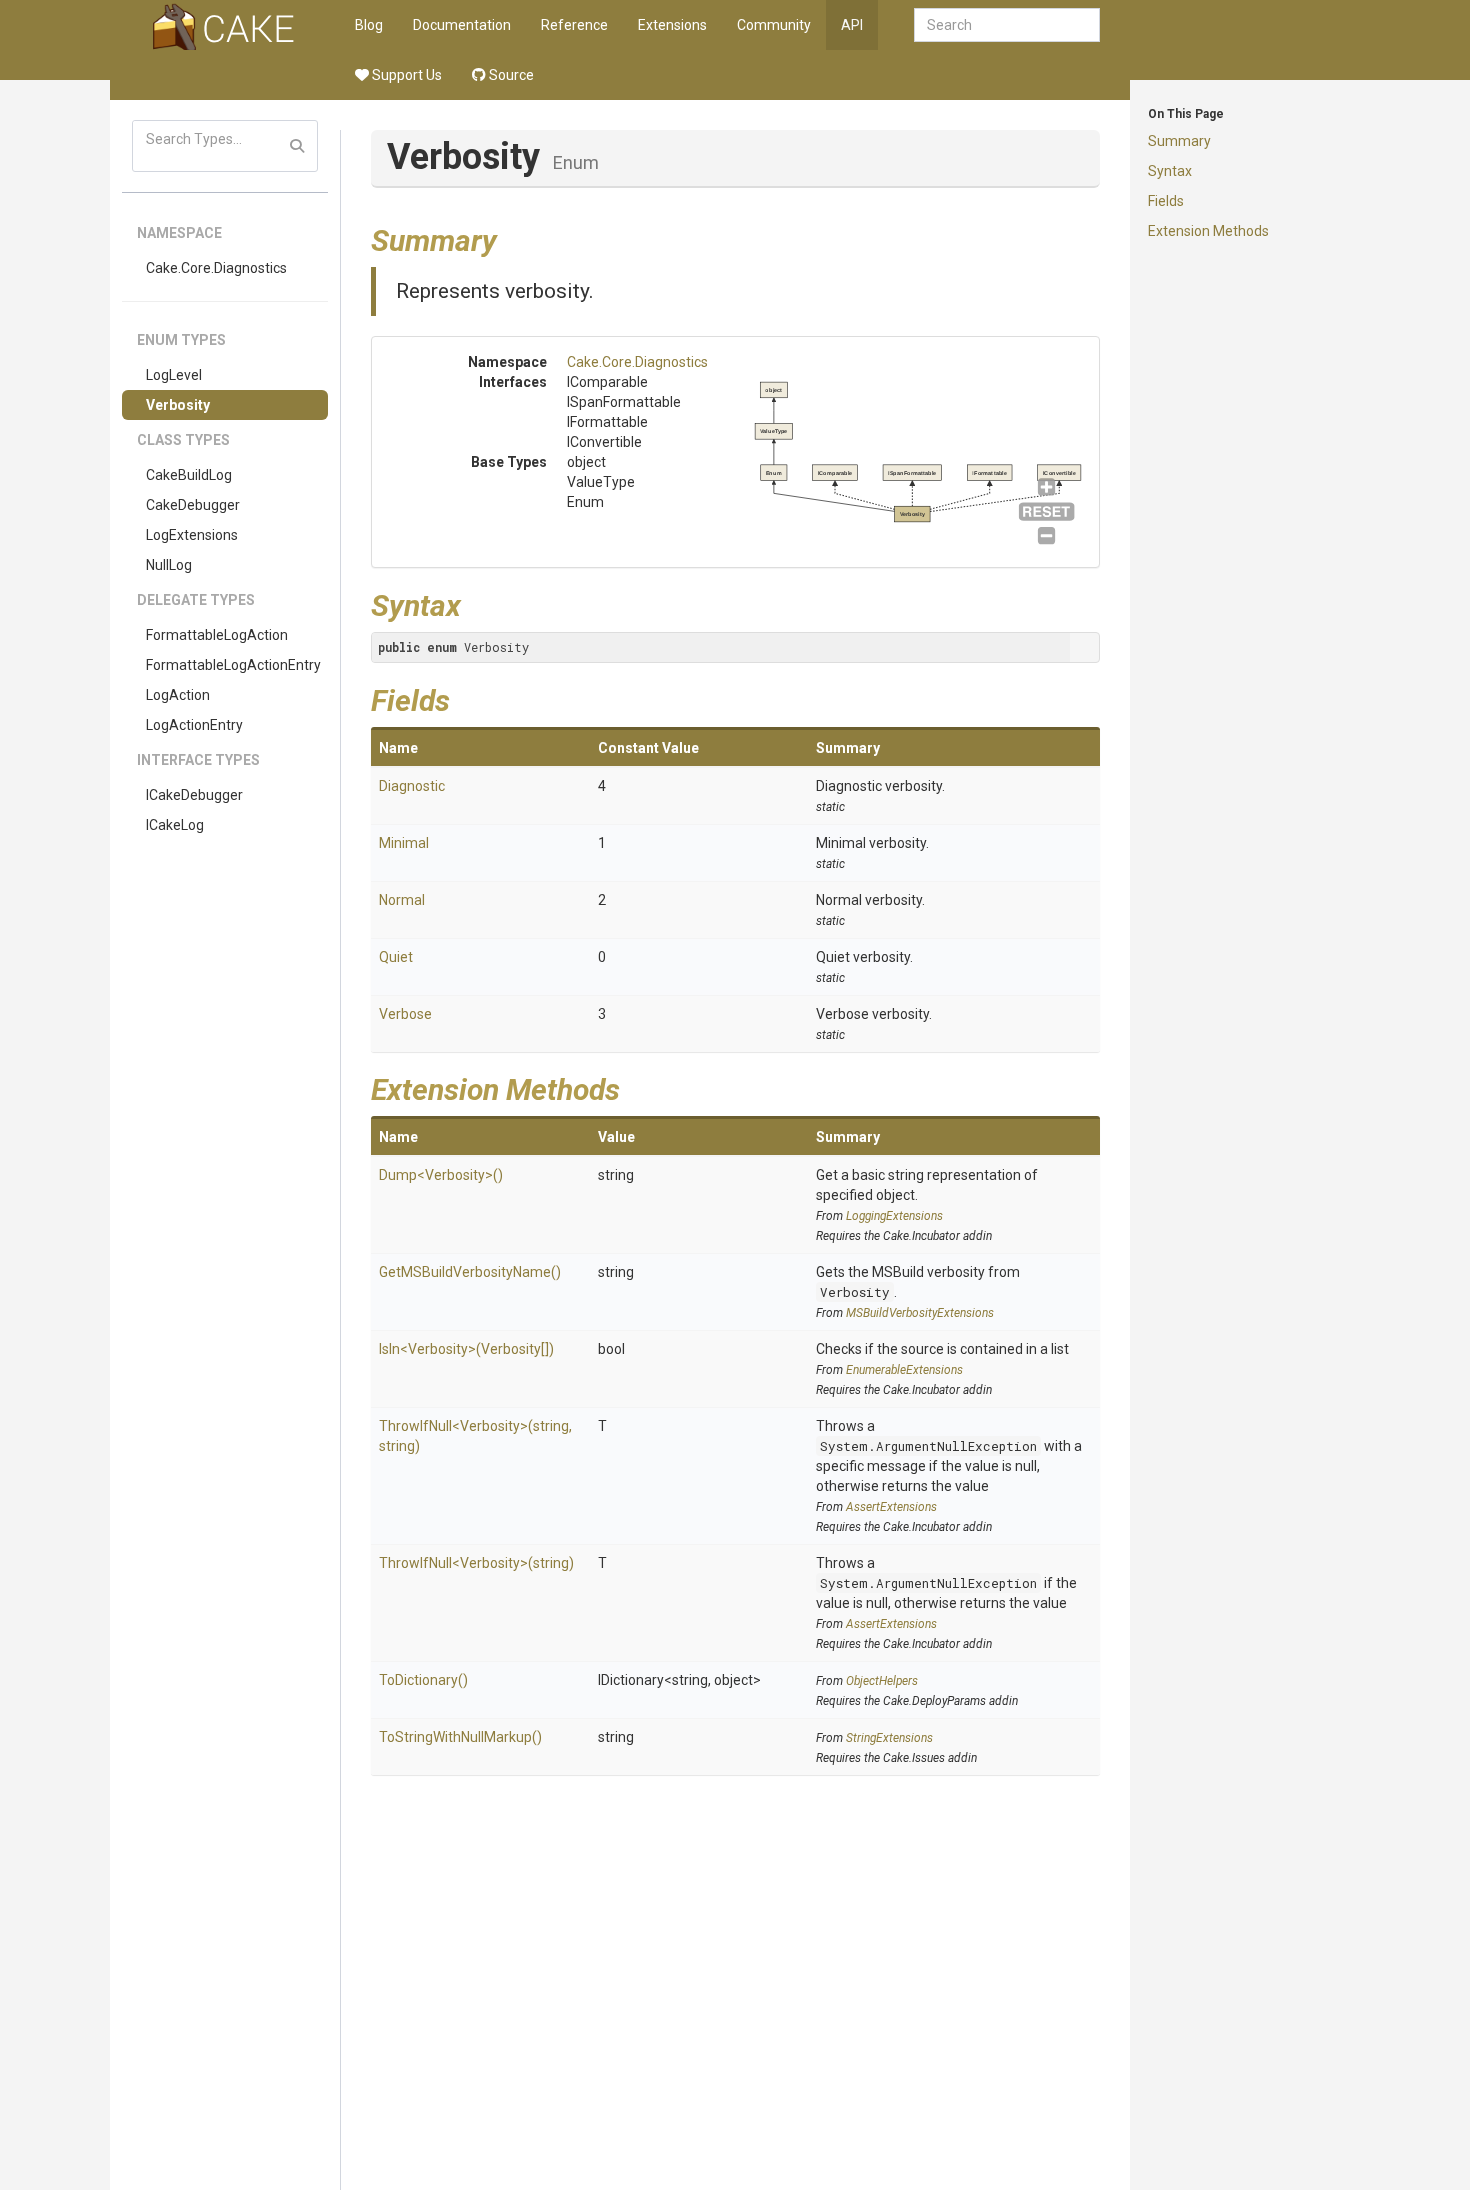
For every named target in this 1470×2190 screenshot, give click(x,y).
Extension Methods (1208, 231)
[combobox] (1007, 25)
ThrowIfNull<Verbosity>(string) (476, 1563)
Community (774, 25)
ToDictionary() (423, 1680)
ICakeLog (175, 825)
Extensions (672, 25)
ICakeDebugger (194, 795)
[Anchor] (512, 238)
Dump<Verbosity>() (441, 1175)
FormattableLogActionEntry (233, 665)
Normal (402, 900)
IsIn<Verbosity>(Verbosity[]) (466, 1349)
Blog (369, 25)
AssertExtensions (891, 1507)
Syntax (1170, 171)
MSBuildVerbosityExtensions (920, 1313)
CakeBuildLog (189, 475)
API (852, 25)
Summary (1179, 141)
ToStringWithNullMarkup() (460, 1737)
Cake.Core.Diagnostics (216, 268)
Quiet (396, 957)
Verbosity (178, 405)
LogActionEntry (194, 725)
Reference (574, 25)
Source (510, 75)
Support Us (405, 75)
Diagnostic (412, 786)
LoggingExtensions (894, 1216)
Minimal (404, 843)
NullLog (169, 565)
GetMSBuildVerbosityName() (470, 1272)
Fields (1166, 201)
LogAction (178, 695)
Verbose (405, 1014)
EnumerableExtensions (904, 1370)
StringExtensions (889, 1738)
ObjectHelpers (882, 1681)
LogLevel (174, 375)
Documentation (462, 25)
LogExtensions (192, 535)
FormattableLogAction (217, 635)
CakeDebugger (193, 505)
